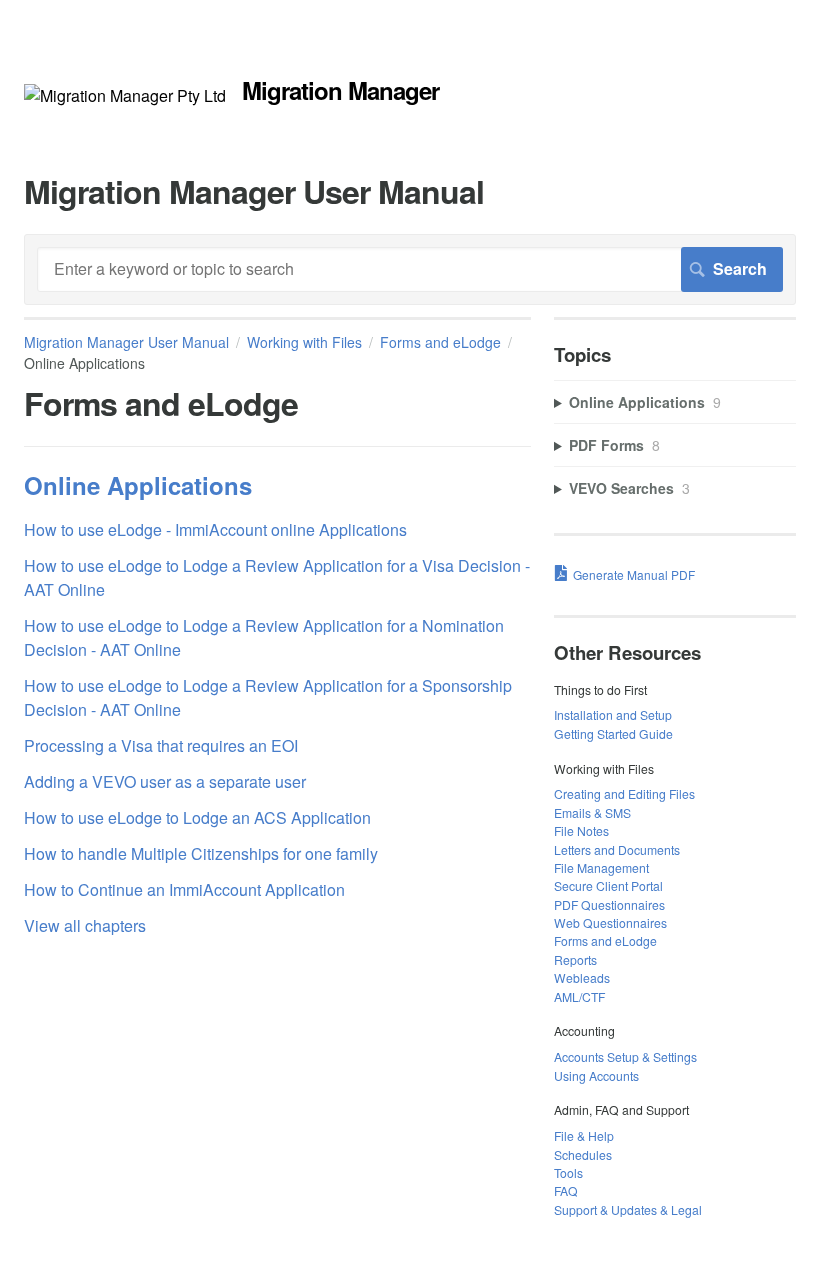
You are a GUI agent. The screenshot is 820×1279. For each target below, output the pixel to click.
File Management (601, 867)
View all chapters (85, 925)
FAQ (566, 1190)
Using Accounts (596, 1075)
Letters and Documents (617, 849)
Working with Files (304, 342)
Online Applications (138, 485)
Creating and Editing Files (624, 793)
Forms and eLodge (440, 342)
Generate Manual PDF (634, 574)
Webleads (582, 977)
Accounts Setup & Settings (625, 1056)
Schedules (583, 1154)
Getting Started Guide (613, 733)
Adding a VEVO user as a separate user (165, 781)
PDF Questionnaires (609, 904)
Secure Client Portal (608, 885)
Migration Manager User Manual (126, 342)
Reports (575, 959)
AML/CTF (579, 996)
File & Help (584, 1135)
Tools (568, 1172)
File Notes (581, 830)
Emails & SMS (592, 812)
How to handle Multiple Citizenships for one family (201, 853)
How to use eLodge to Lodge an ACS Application (197, 817)
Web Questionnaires (610, 922)
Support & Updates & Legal (628, 1209)
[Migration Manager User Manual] (125, 95)
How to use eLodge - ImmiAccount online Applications (215, 529)
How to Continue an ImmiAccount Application (184, 889)
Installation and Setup (613, 714)
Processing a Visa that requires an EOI (161, 745)
